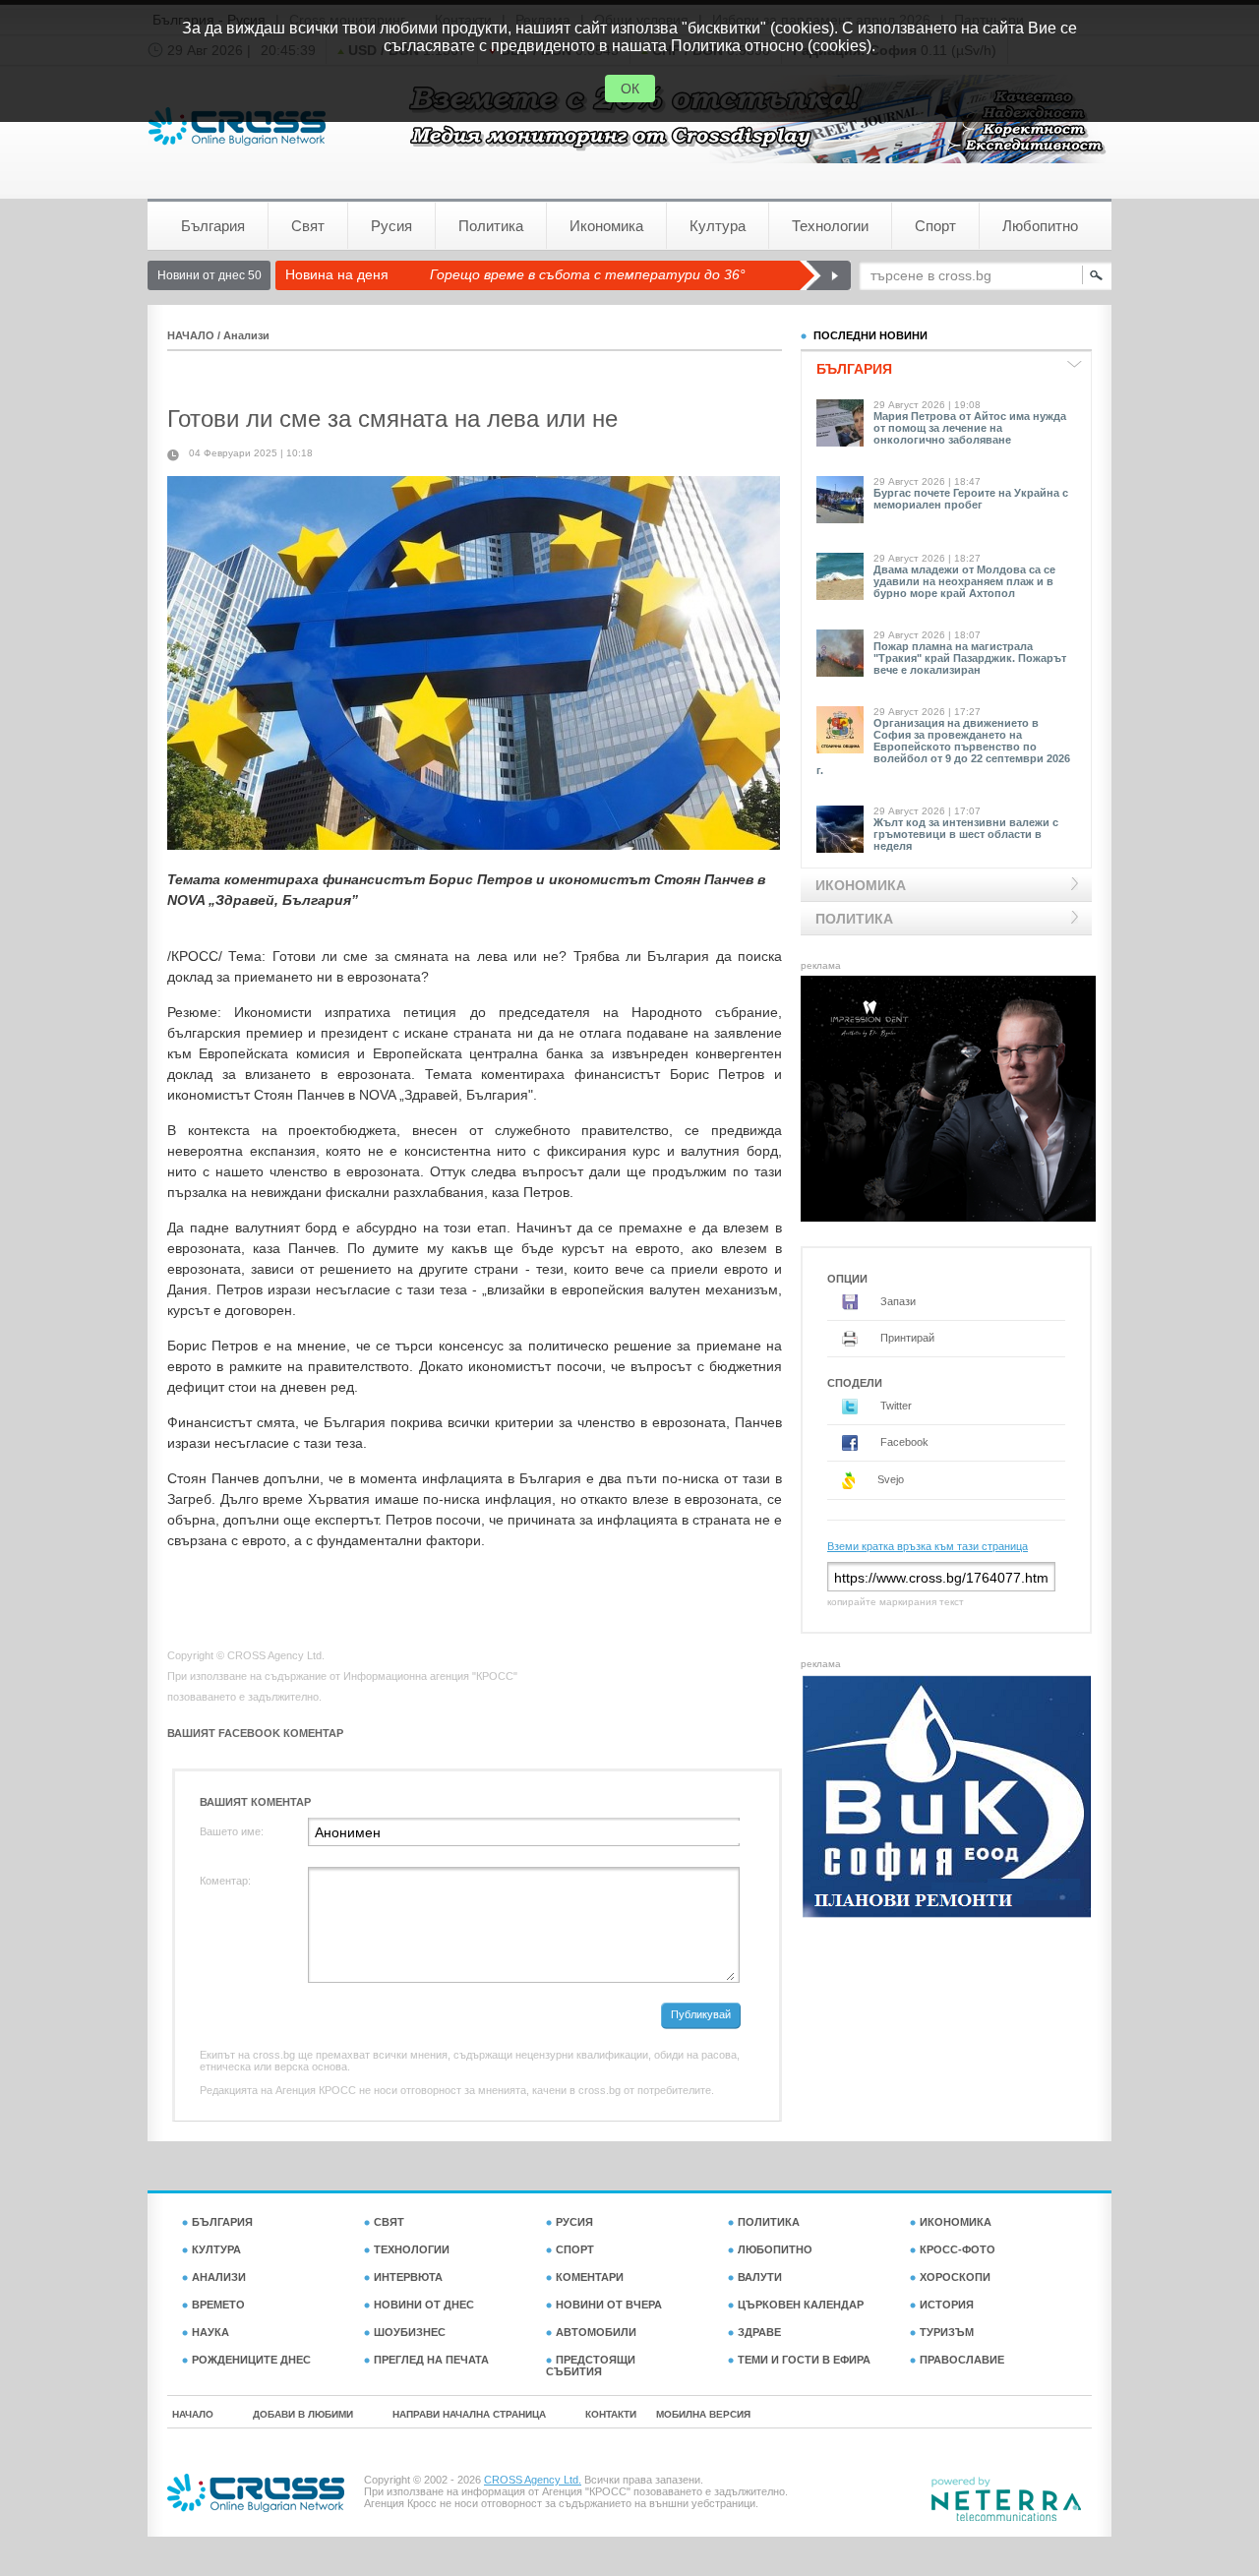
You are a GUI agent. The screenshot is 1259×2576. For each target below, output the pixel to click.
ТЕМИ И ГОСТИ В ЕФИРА (804, 2360)
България (213, 226)
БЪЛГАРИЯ (222, 2222)
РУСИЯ (574, 2222)
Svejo (889, 1479)
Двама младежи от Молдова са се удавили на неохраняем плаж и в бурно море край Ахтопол (964, 581)
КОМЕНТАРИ (590, 2277)
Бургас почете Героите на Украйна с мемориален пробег (971, 499)
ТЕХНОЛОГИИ (412, 2249)
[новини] (237, 126)
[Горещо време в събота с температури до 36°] (825, 275)
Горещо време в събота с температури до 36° (588, 274)
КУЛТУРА (216, 2249)
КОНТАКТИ (611, 2414)
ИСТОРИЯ (947, 2305)
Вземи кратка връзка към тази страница (928, 1546)
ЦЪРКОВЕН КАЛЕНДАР (801, 2305)
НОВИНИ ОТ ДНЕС (424, 2305)
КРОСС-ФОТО (958, 2249)
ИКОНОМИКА (956, 2222)
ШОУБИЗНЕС (410, 2332)
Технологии (830, 226)
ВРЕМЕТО (218, 2305)
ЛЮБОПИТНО (775, 2249)
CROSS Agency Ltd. (533, 2480)
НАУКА (210, 2332)
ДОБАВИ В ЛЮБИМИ (303, 2414)
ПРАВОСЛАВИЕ (962, 2360)
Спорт (935, 226)
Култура (718, 226)
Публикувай (701, 2014)
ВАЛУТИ (760, 2277)
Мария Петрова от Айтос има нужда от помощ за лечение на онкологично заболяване (970, 428)
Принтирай (906, 1338)
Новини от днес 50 (210, 275)
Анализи (246, 335)
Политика (491, 226)
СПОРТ (575, 2249)
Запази (897, 1301)
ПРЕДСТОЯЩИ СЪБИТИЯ (591, 2366)
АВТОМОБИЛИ (596, 2332)
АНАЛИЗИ (219, 2277)
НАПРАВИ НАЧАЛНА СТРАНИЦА (469, 2414)
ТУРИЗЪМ (947, 2332)
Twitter (895, 1406)
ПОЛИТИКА (769, 2222)
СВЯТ (389, 2222)
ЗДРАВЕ (759, 2332)
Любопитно (1040, 226)
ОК (630, 89)
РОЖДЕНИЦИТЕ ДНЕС (251, 2360)
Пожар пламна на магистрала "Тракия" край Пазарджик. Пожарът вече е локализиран (970, 658)
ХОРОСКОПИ (955, 2277)
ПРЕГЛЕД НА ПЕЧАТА (431, 2360)
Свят (308, 226)
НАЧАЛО (191, 335)
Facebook (903, 1442)
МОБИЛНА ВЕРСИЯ (703, 2414)
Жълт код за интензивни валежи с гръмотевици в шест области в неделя (966, 834)
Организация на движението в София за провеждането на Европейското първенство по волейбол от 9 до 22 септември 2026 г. (943, 747)
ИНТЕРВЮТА (408, 2277)
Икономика (606, 226)
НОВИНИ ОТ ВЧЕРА (609, 2305)
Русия (391, 226)
